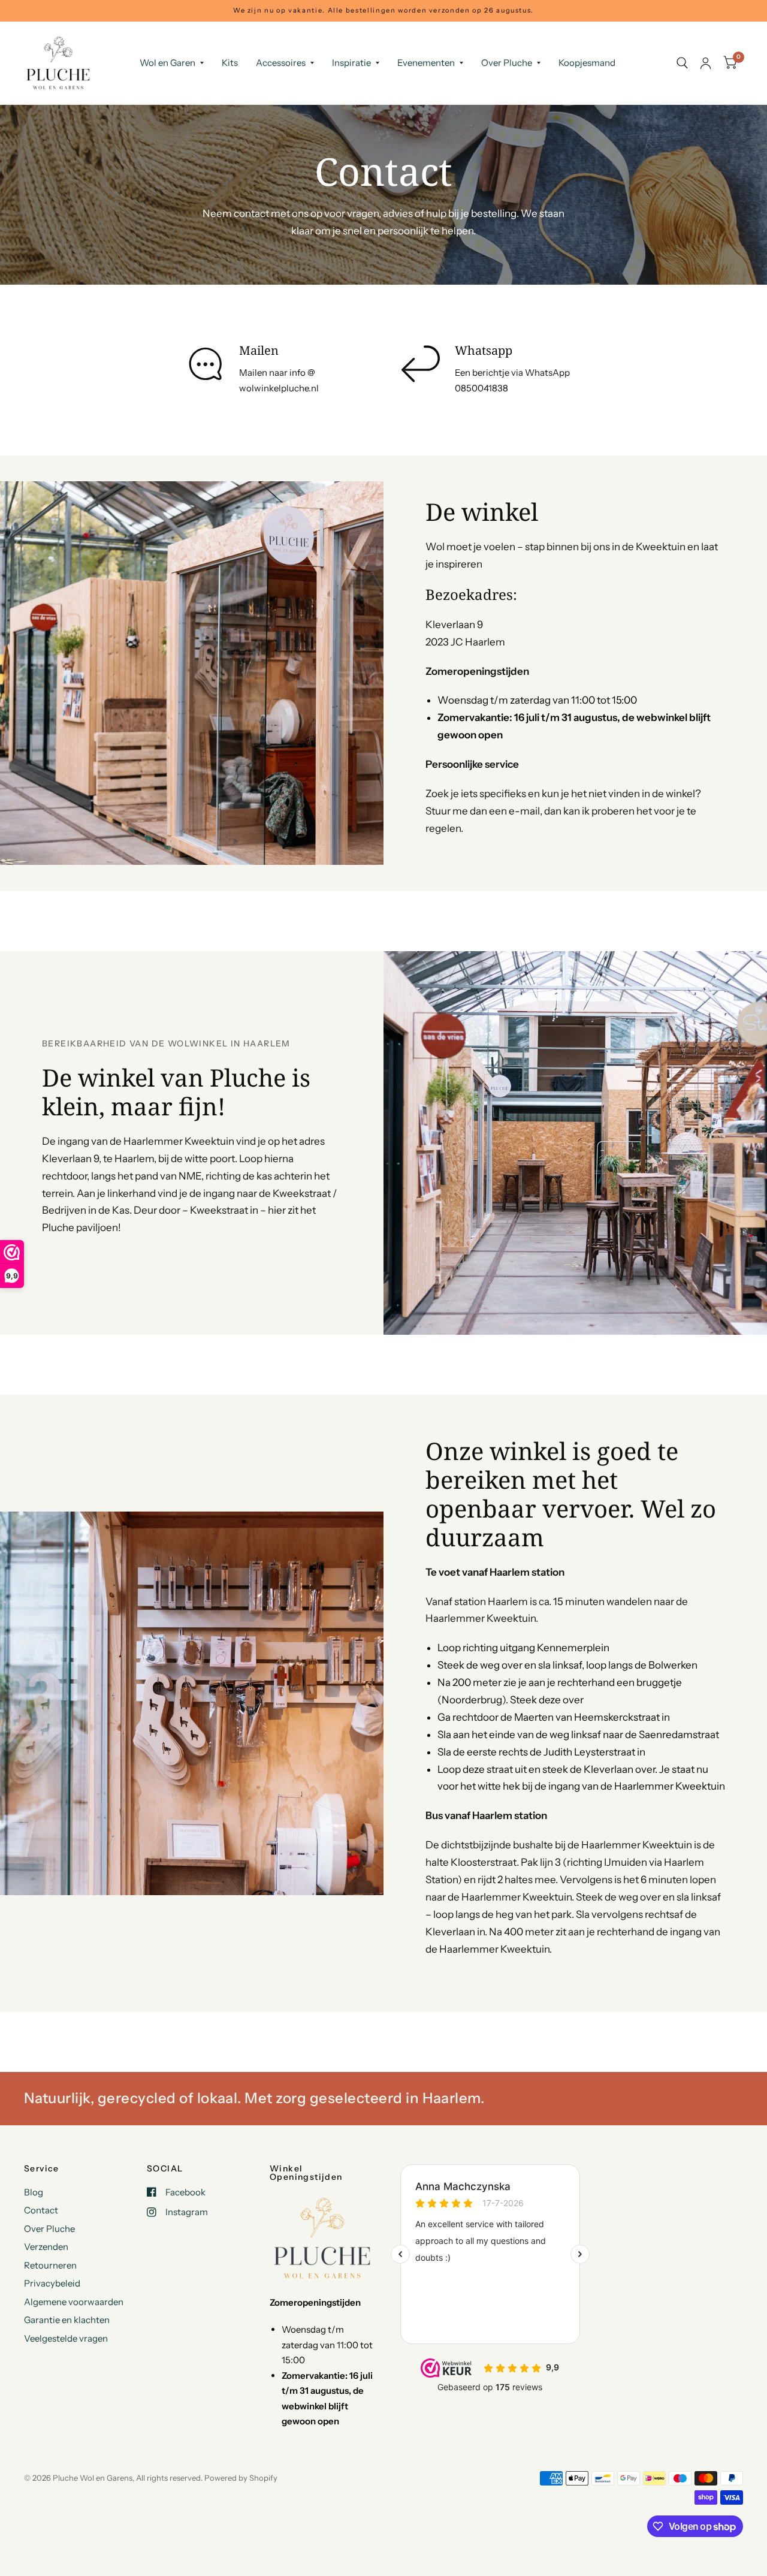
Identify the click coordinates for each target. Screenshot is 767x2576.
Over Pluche (507, 63)
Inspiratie (351, 63)
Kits (230, 63)
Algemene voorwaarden (74, 2302)
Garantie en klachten (67, 2320)
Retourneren (50, 2265)
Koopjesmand (587, 63)
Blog (34, 2192)
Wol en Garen (167, 63)
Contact (41, 2210)
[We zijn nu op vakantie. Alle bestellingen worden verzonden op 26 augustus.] (383, 10)
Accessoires (281, 63)
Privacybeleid (52, 2283)
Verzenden (46, 2247)
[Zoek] (682, 63)
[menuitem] (172, 63)
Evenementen (426, 63)
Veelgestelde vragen (66, 2338)
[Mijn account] (706, 63)
